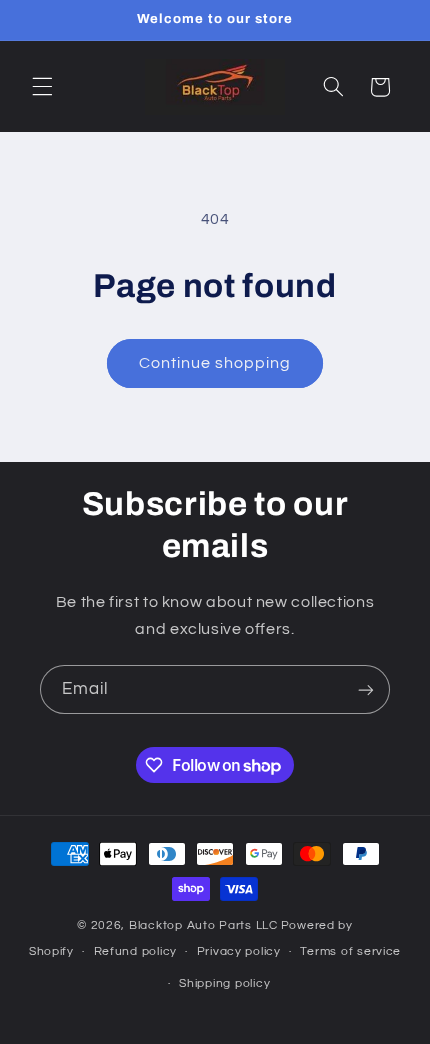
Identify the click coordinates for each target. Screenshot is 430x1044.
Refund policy (136, 951)
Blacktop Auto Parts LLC (203, 925)
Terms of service (350, 951)
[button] (42, 87)
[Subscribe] (366, 689)
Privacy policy (239, 951)
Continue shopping (215, 363)
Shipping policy (224, 983)
